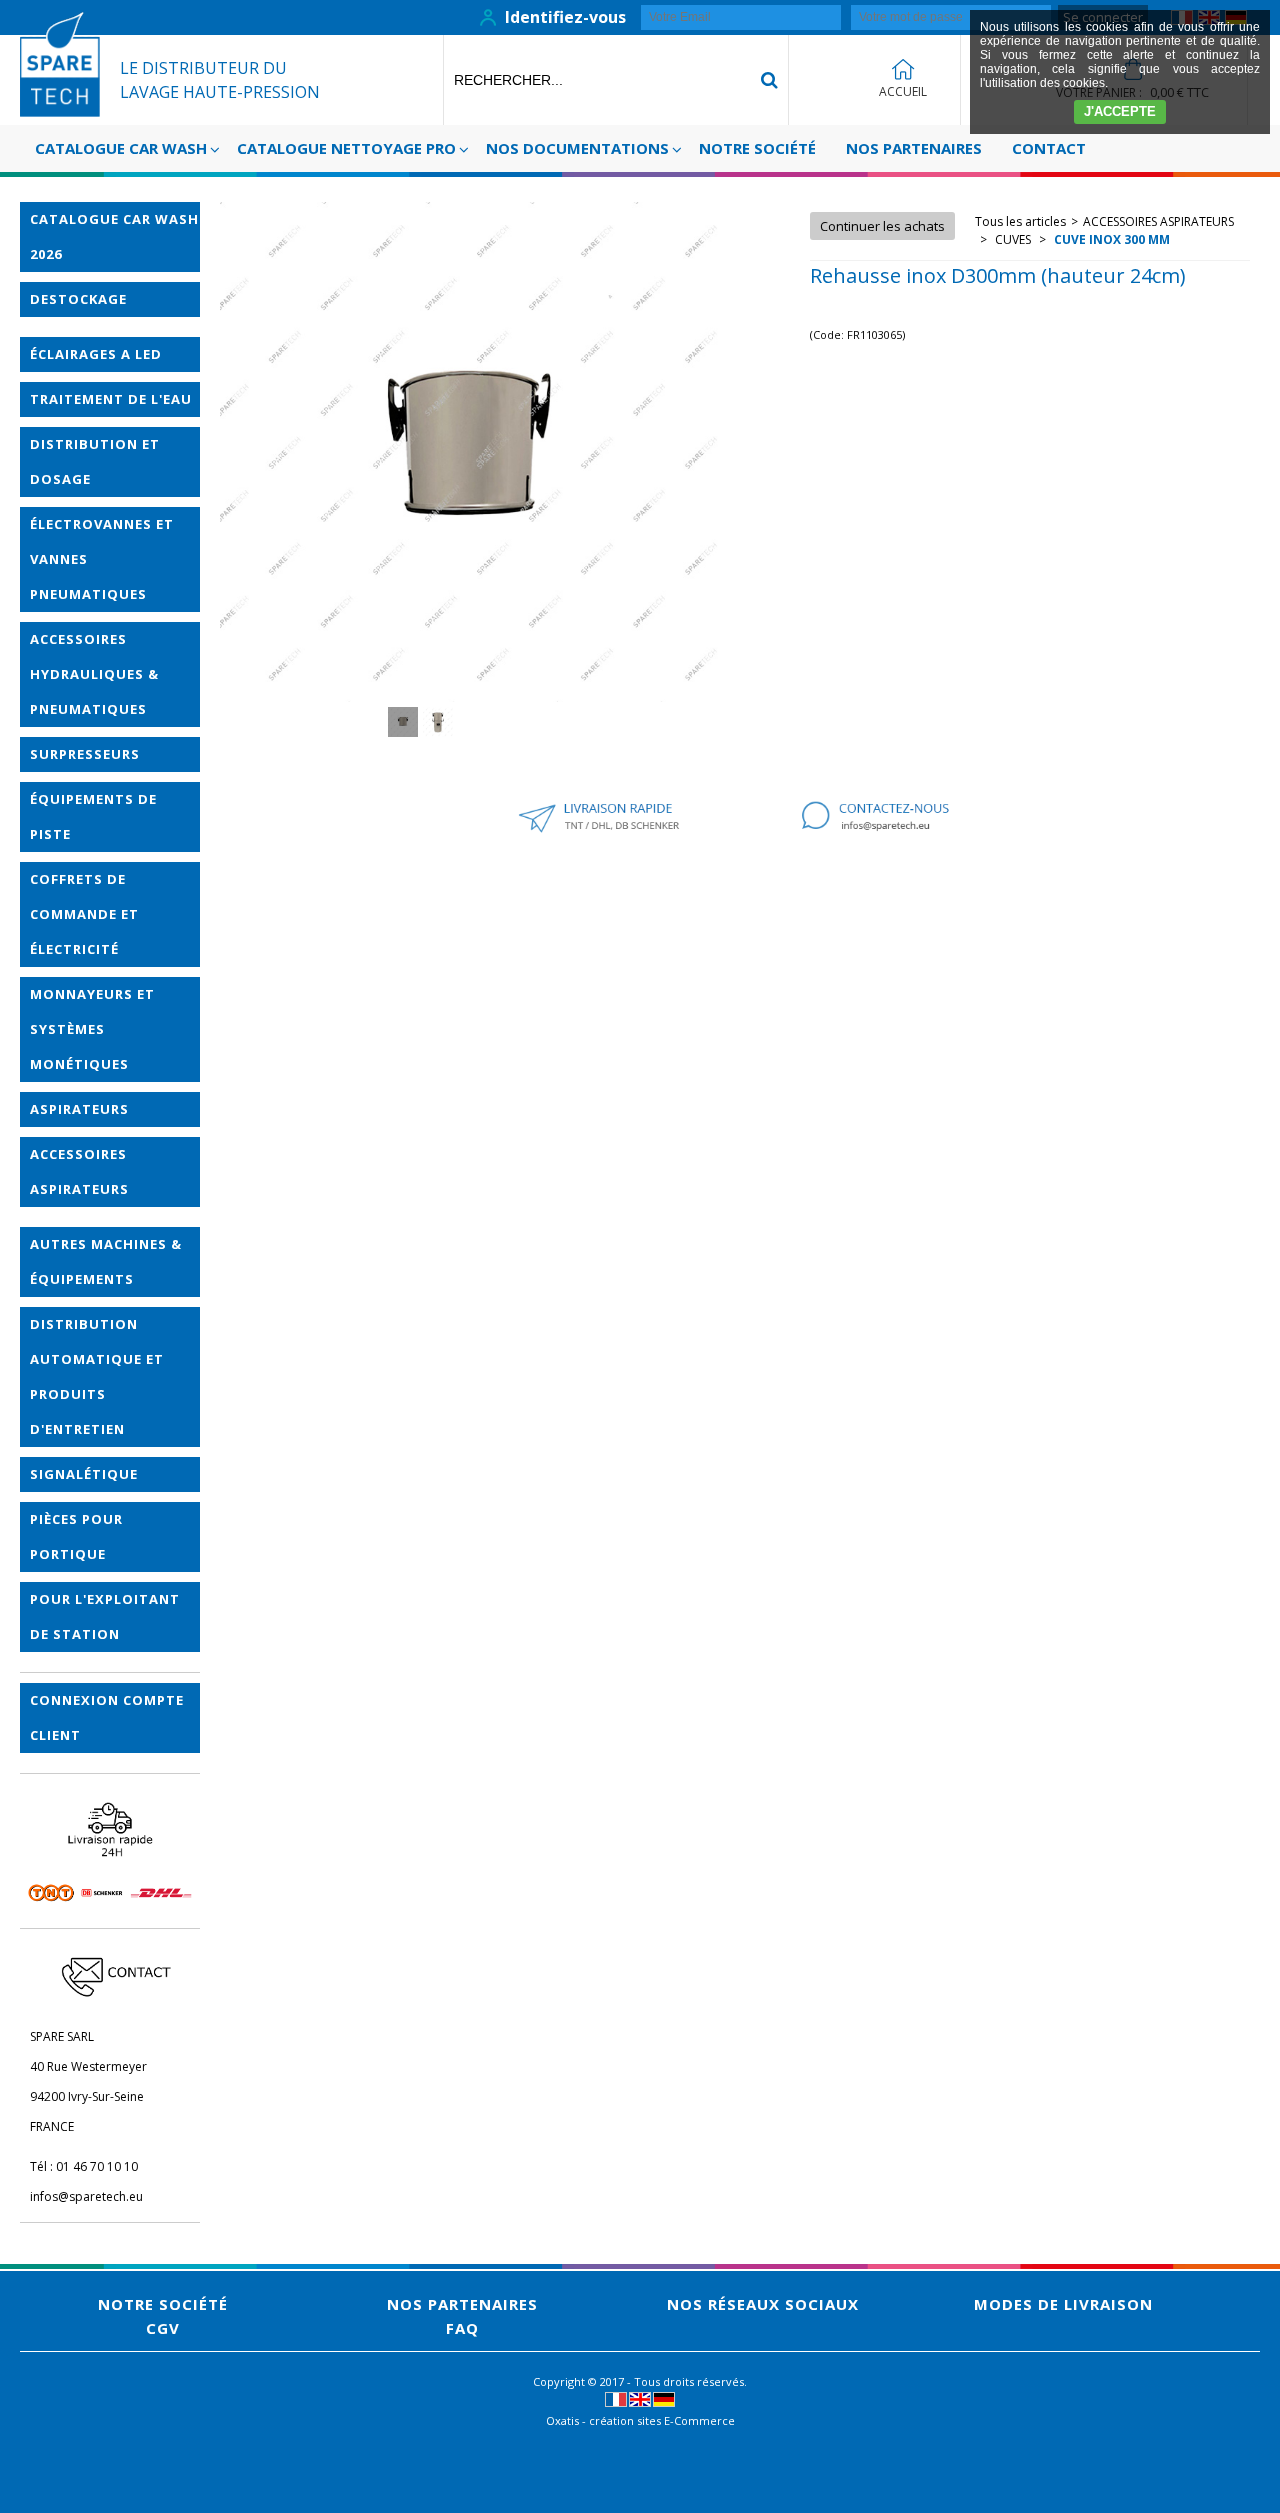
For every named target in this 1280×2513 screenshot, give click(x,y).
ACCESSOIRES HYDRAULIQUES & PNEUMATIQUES (94, 674)
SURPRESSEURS (85, 754)
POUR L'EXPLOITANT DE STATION (105, 1616)
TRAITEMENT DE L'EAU (111, 399)
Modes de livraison (1063, 2304)
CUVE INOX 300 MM (1110, 239)
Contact (1049, 148)
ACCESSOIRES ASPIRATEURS (79, 1171)
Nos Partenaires (914, 148)
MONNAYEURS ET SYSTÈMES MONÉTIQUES (92, 1029)
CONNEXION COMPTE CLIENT (107, 1717)
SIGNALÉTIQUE (84, 1474)
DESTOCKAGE (78, 299)
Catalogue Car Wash (121, 148)
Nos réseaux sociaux (763, 2304)
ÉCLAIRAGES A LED (96, 354)
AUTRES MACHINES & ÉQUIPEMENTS (106, 1261)
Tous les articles (1020, 221)
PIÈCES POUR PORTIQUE (76, 1536)
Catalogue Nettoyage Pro (346, 148)
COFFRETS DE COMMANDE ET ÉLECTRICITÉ (84, 914)
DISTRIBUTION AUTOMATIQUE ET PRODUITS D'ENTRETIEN (97, 1376)
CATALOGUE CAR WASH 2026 (114, 236)
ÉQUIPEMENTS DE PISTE (93, 816)
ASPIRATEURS (79, 1109)
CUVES (1013, 239)
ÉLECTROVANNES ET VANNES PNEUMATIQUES (102, 559)
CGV (163, 2328)
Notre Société (757, 148)
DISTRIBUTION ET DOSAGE (95, 461)
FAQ (462, 2328)
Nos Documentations (577, 148)
